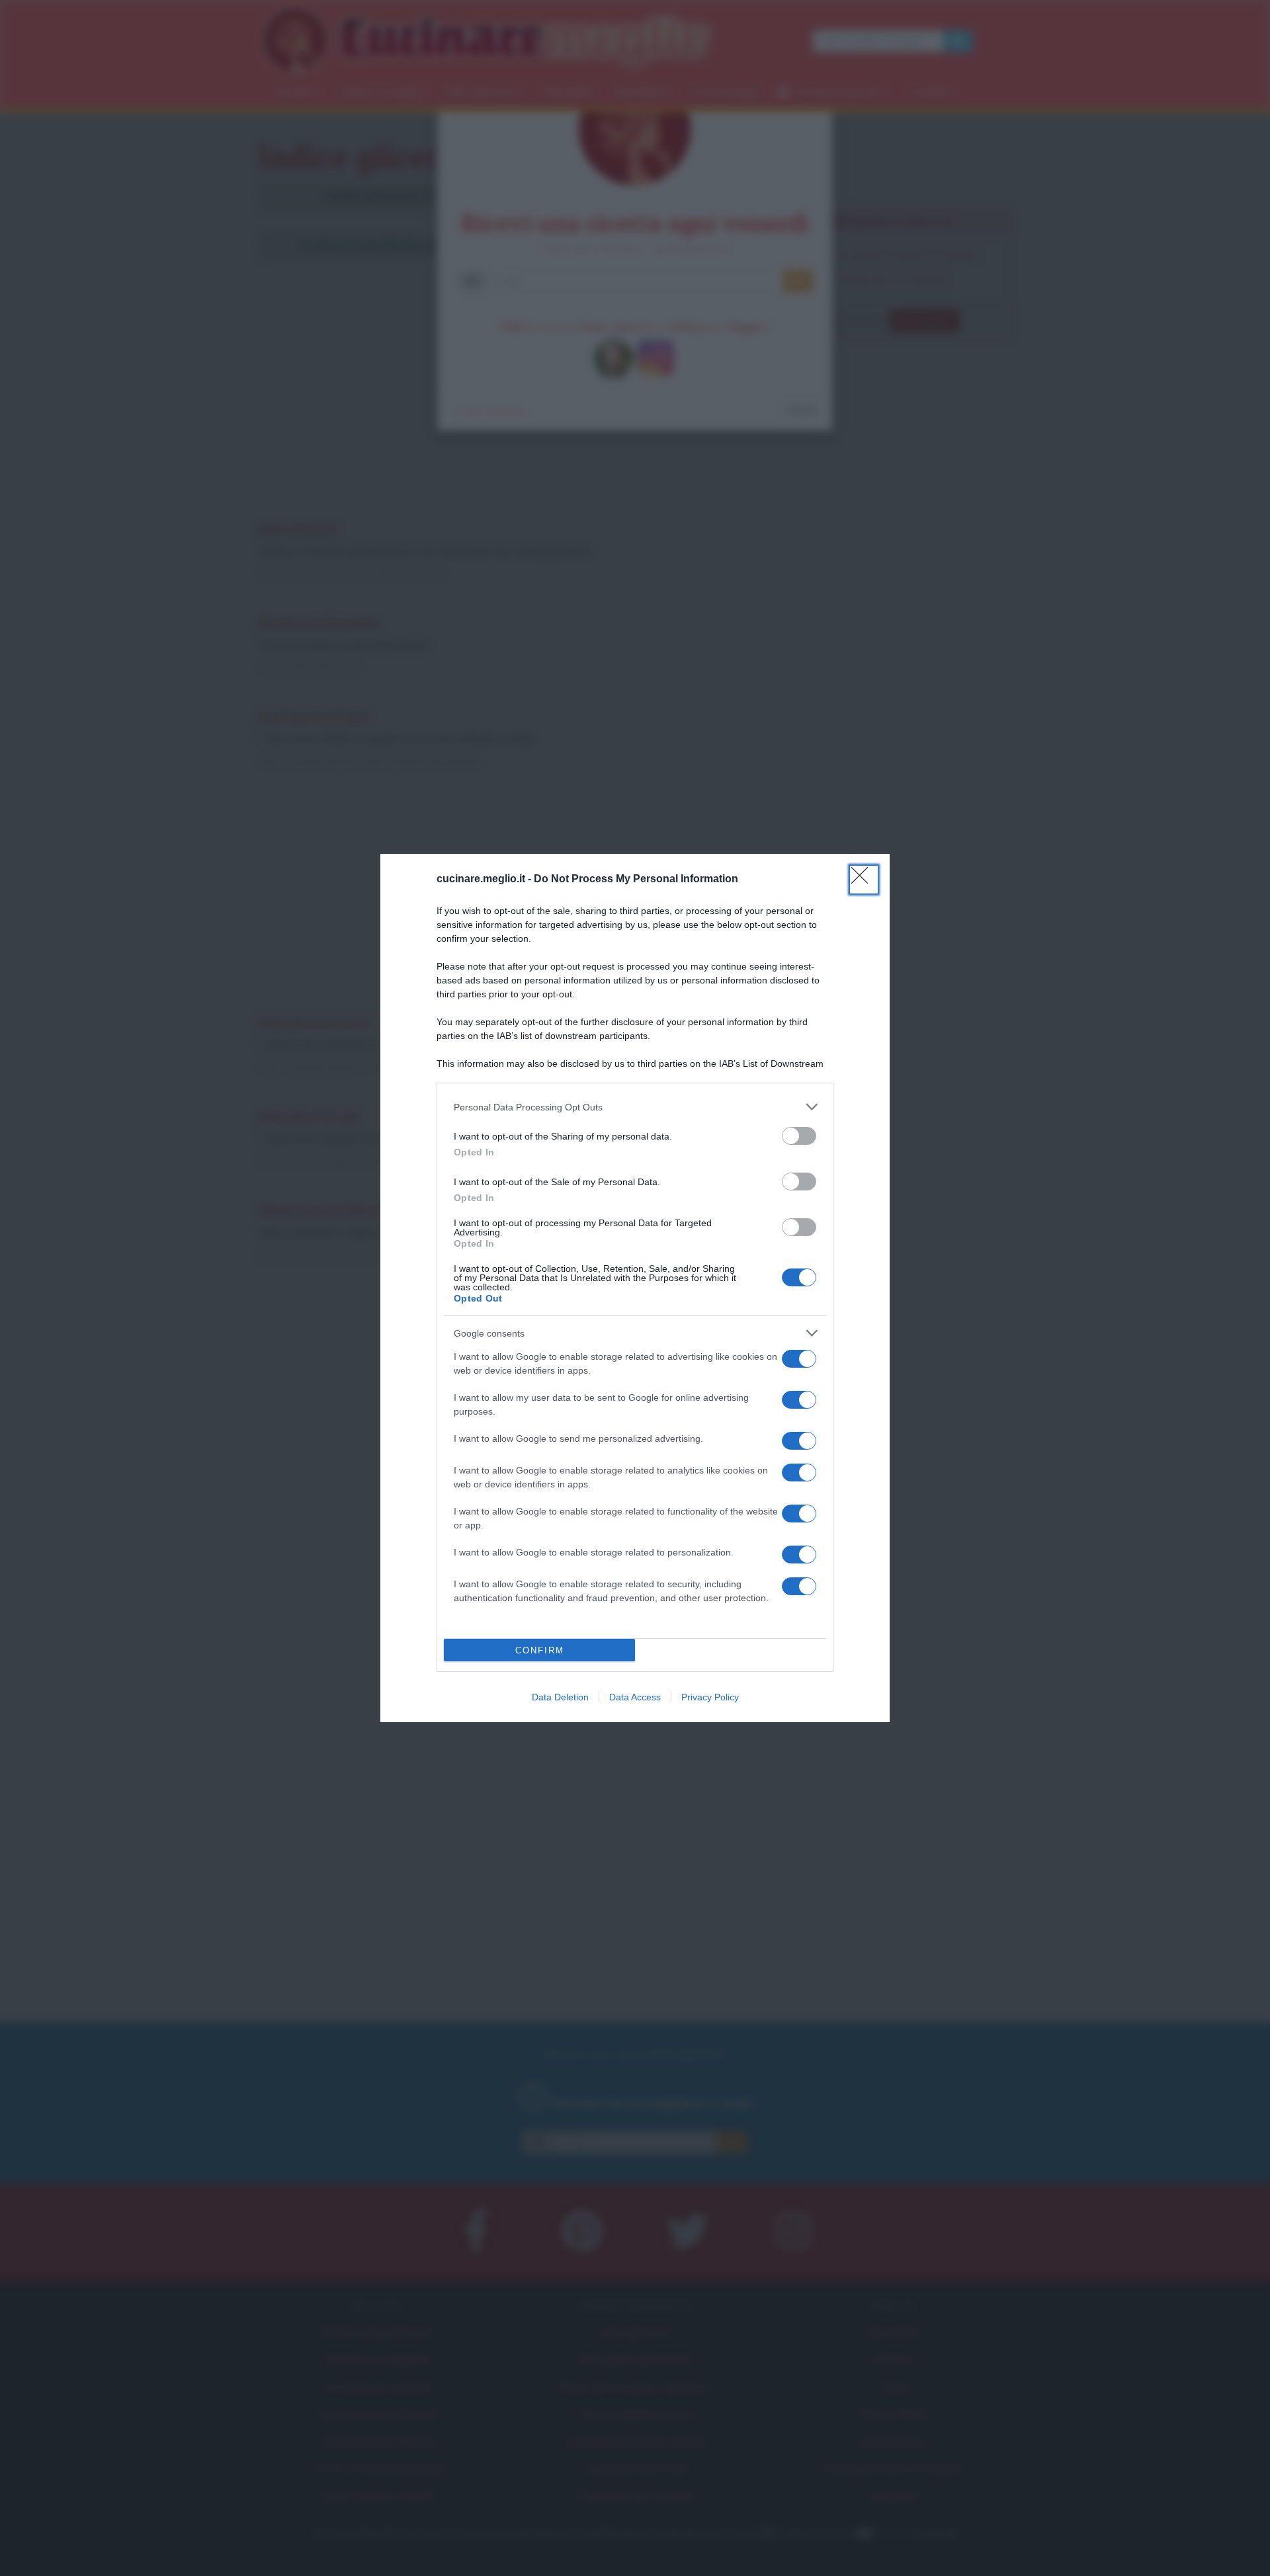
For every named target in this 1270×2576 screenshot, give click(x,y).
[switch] (799, 1136)
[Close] (864, 880)
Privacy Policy (710, 1697)
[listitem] (635, 1107)
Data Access (635, 1697)
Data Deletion (560, 1697)
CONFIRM (540, 1650)
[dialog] (635, 1288)
